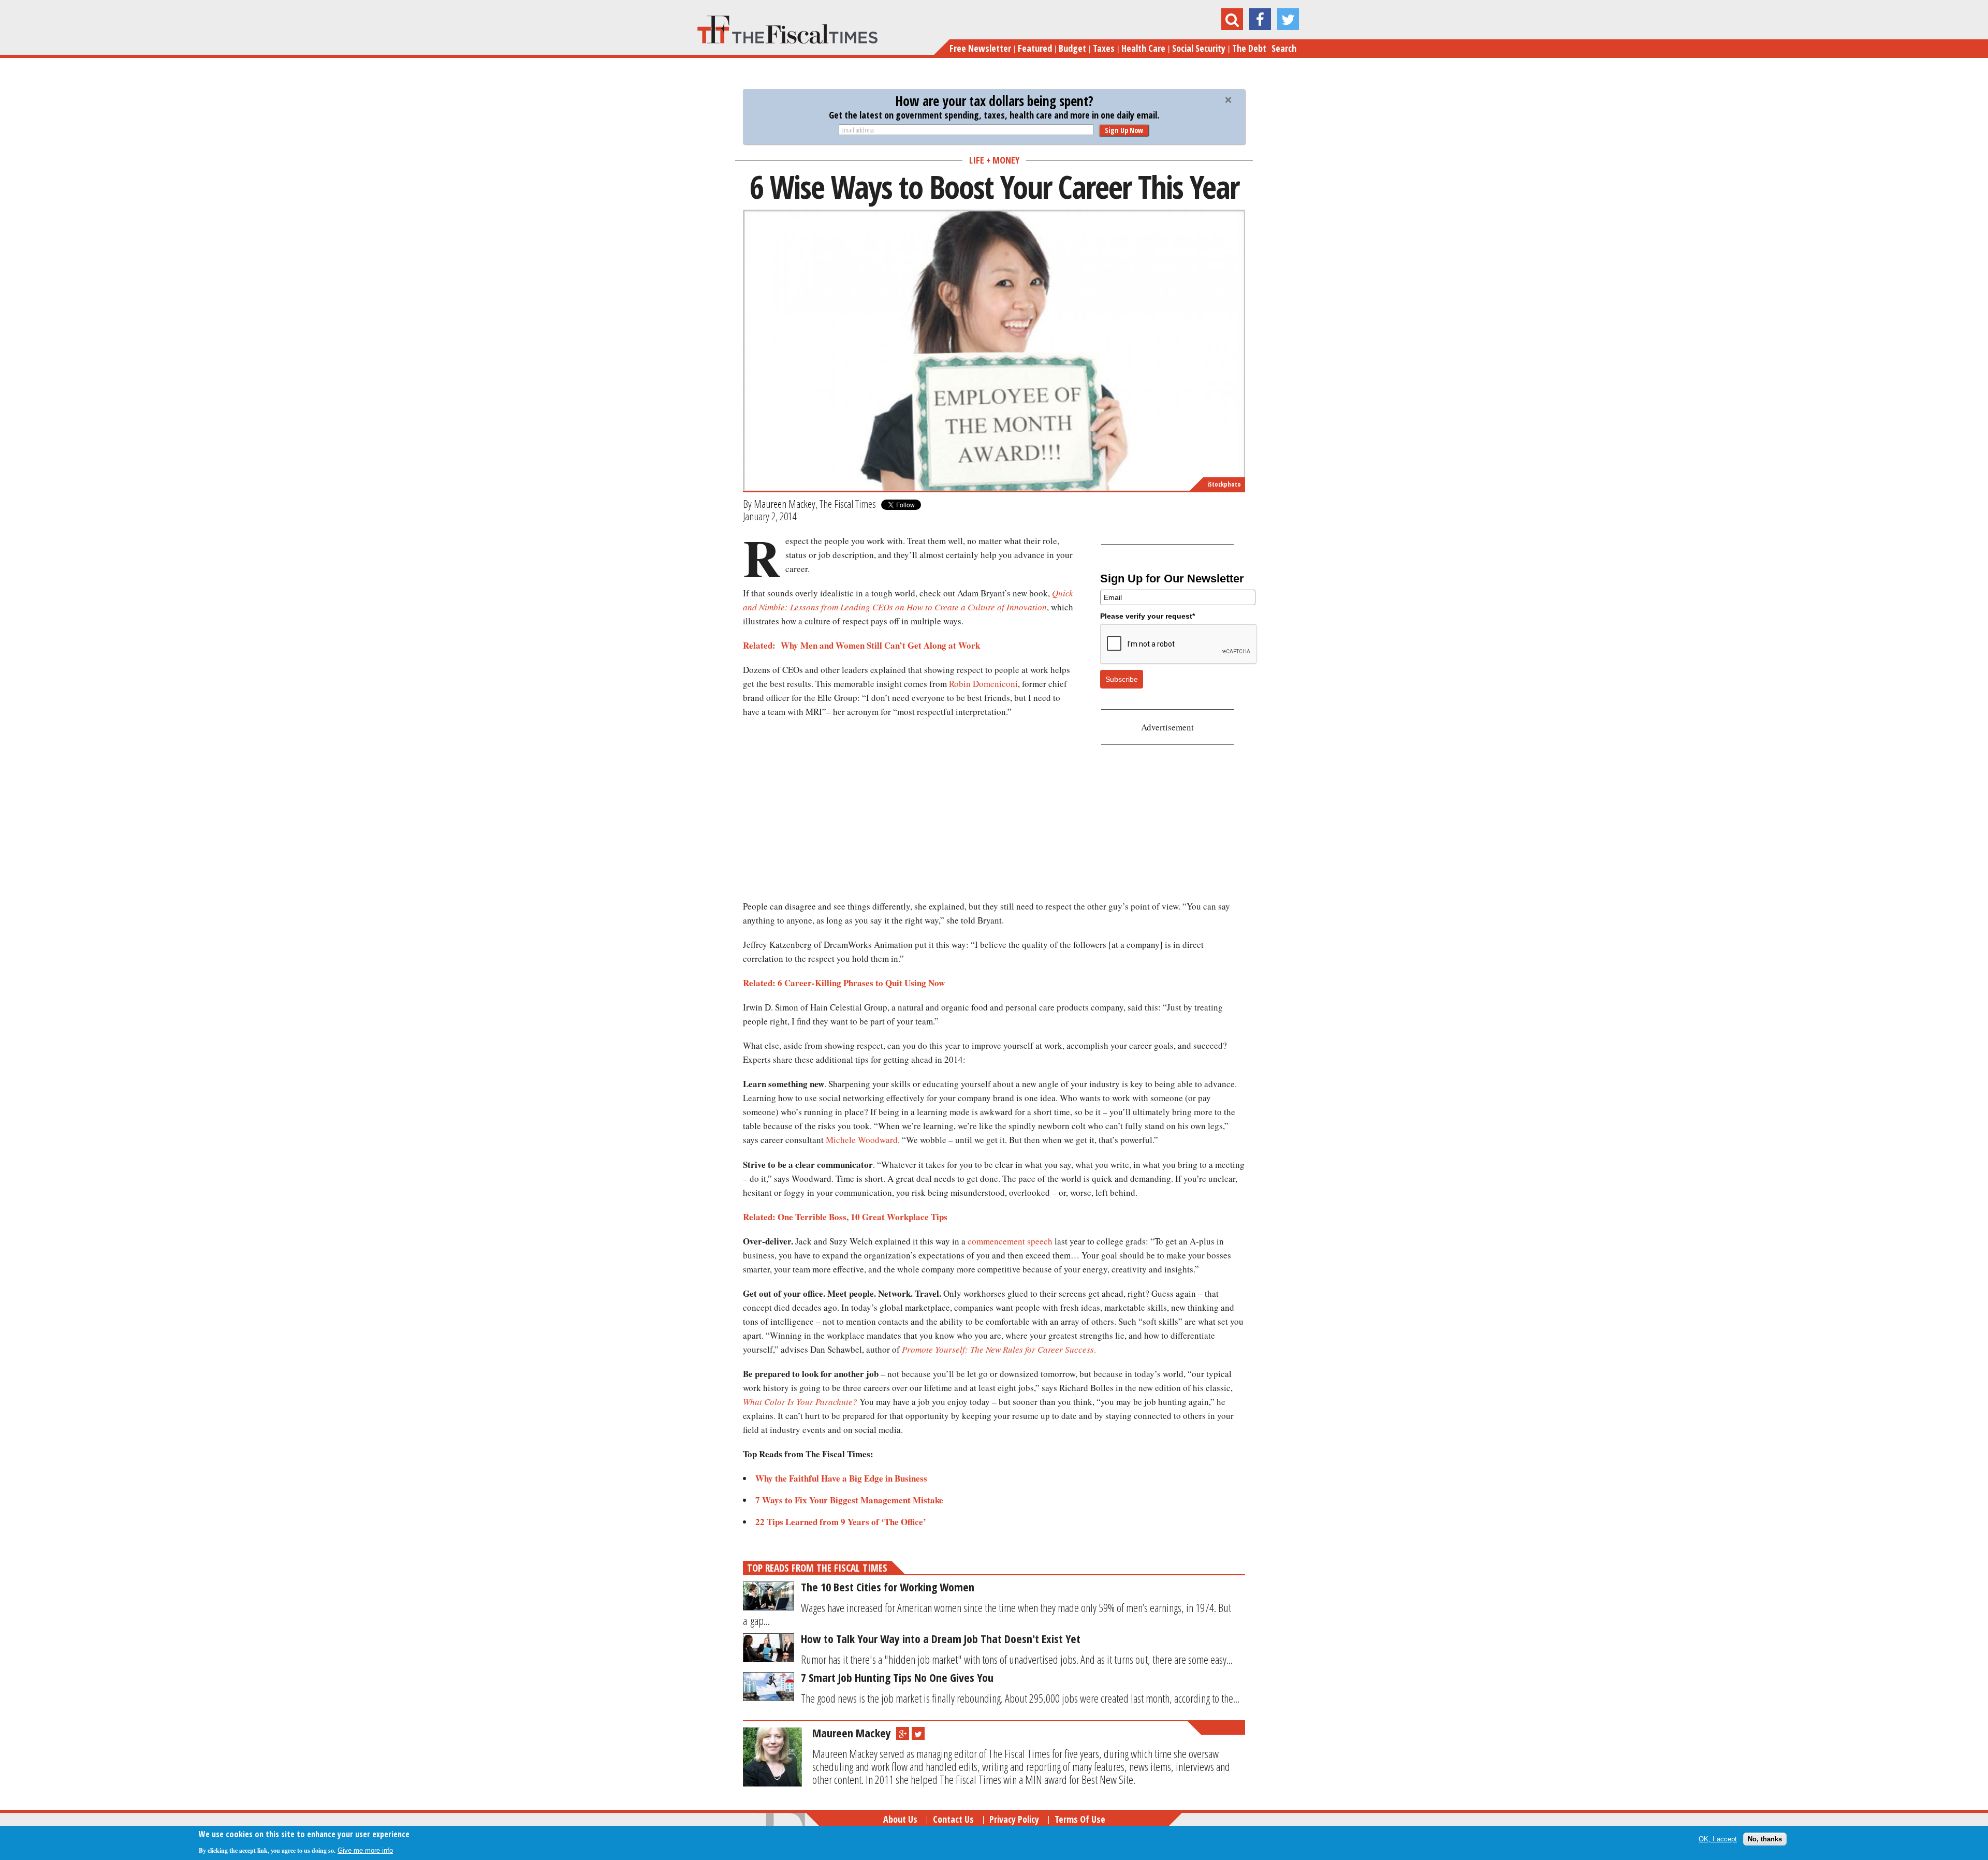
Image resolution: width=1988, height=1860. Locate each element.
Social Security (1199, 48)
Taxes (1104, 48)
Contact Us (953, 1819)
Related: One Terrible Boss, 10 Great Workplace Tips (845, 1217)
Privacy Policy (1014, 1819)
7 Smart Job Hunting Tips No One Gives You (897, 1677)
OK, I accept (1718, 1839)
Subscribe (1122, 679)
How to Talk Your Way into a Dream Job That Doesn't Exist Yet (941, 1638)
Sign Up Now (1124, 130)
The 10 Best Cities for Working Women (888, 1587)
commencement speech (1010, 1241)
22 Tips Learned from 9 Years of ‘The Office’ (841, 1522)
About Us (900, 1819)
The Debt (1249, 48)
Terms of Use (1080, 1819)
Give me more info (365, 1850)
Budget (1072, 48)
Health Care (1143, 48)
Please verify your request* (1148, 616)
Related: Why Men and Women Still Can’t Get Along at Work (861, 645)
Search (1284, 48)
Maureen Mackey (785, 504)
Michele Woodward (862, 1140)
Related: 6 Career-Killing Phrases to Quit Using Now (844, 983)
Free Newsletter (980, 48)
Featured (1035, 48)
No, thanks (1765, 1839)
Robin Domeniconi (983, 684)
